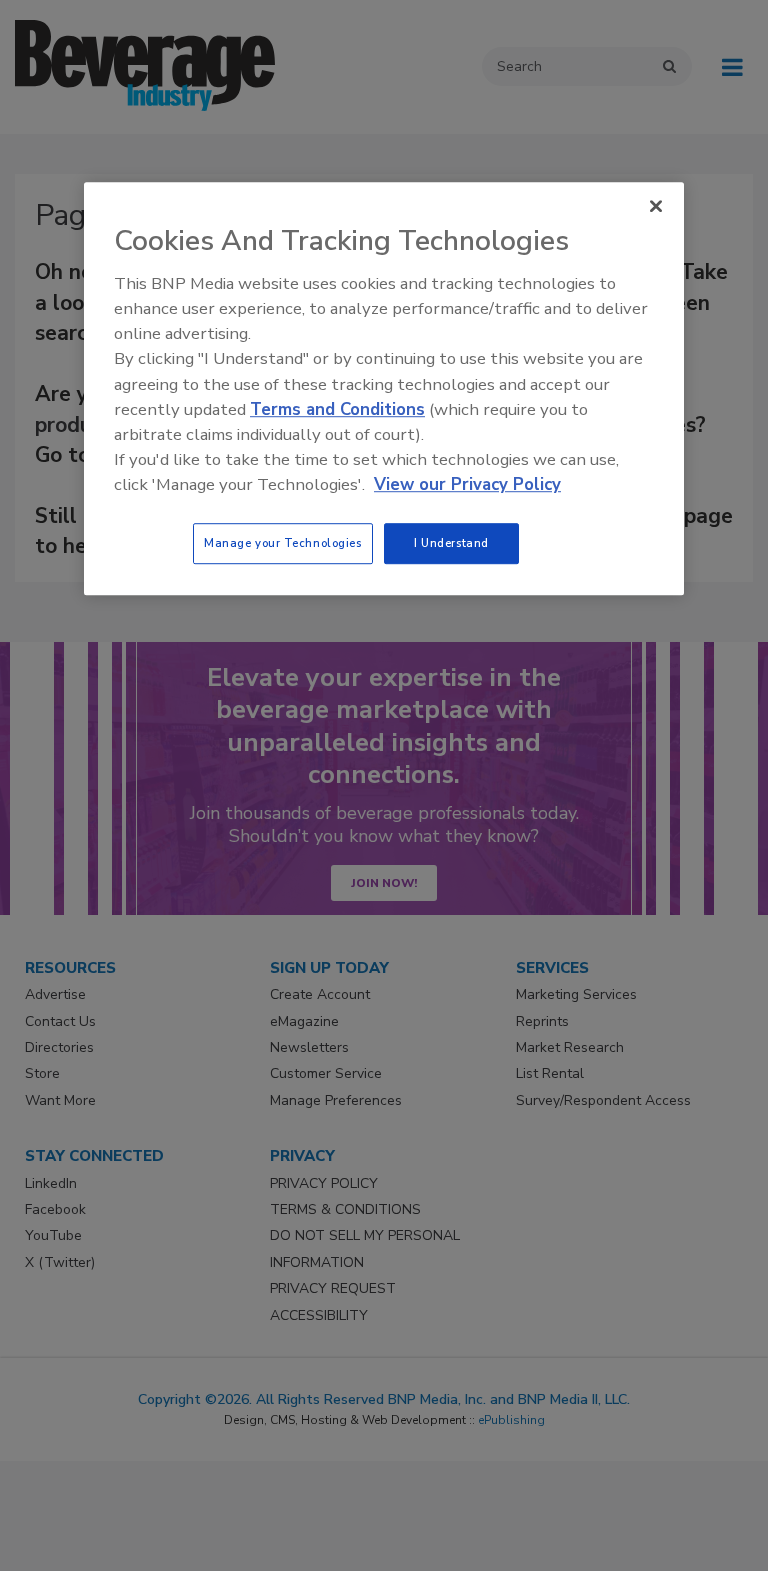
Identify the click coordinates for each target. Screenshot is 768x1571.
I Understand (451, 543)
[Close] (656, 206)
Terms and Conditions (337, 409)
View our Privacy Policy (467, 485)
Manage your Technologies (283, 543)
